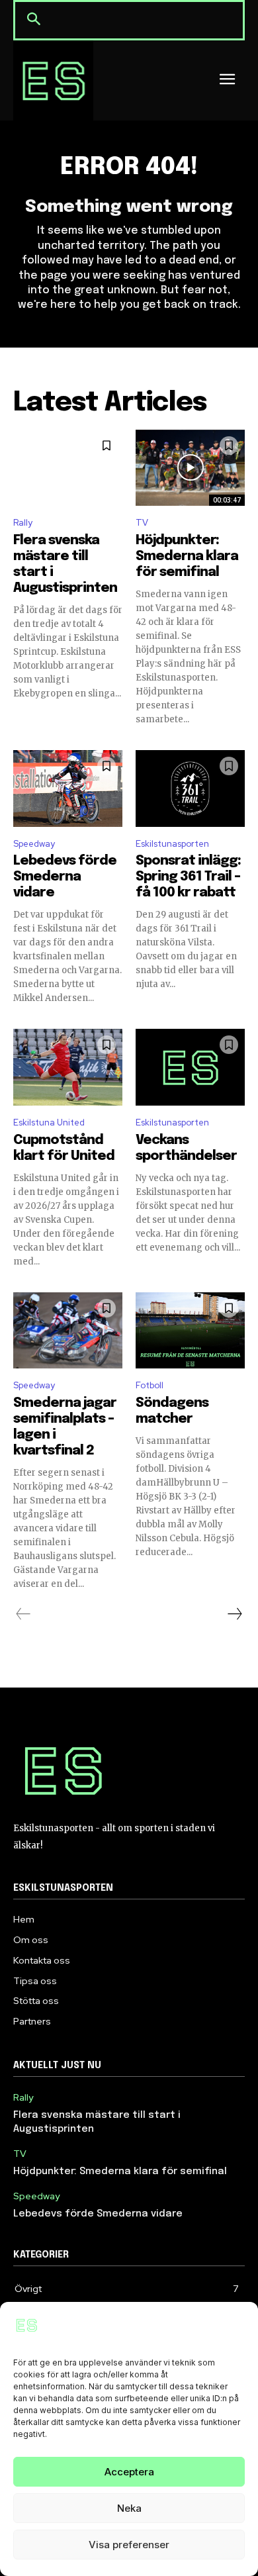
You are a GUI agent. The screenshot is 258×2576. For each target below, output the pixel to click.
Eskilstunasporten (172, 844)
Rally (23, 523)
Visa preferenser (129, 2545)
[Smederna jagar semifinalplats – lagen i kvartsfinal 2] (68, 1331)
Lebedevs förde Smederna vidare (65, 877)
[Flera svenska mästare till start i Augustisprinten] (68, 468)
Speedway (34, 844)
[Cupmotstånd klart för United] (68, 1067)
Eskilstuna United (49, 1122)
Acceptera (129, 2472)
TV (142, 523)
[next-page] (234, 1614)
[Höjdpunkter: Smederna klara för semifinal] (190, 468)
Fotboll (150, 1385)
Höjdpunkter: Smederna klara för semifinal (187, 556)
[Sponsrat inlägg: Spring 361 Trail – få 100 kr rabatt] (190, 788)
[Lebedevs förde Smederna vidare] (68, 788)
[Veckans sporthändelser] (190, 1067)
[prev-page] (23, 1614)
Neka (129, 2508)
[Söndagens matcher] (190, 1331)
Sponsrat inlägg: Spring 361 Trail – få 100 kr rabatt (188, 877)
